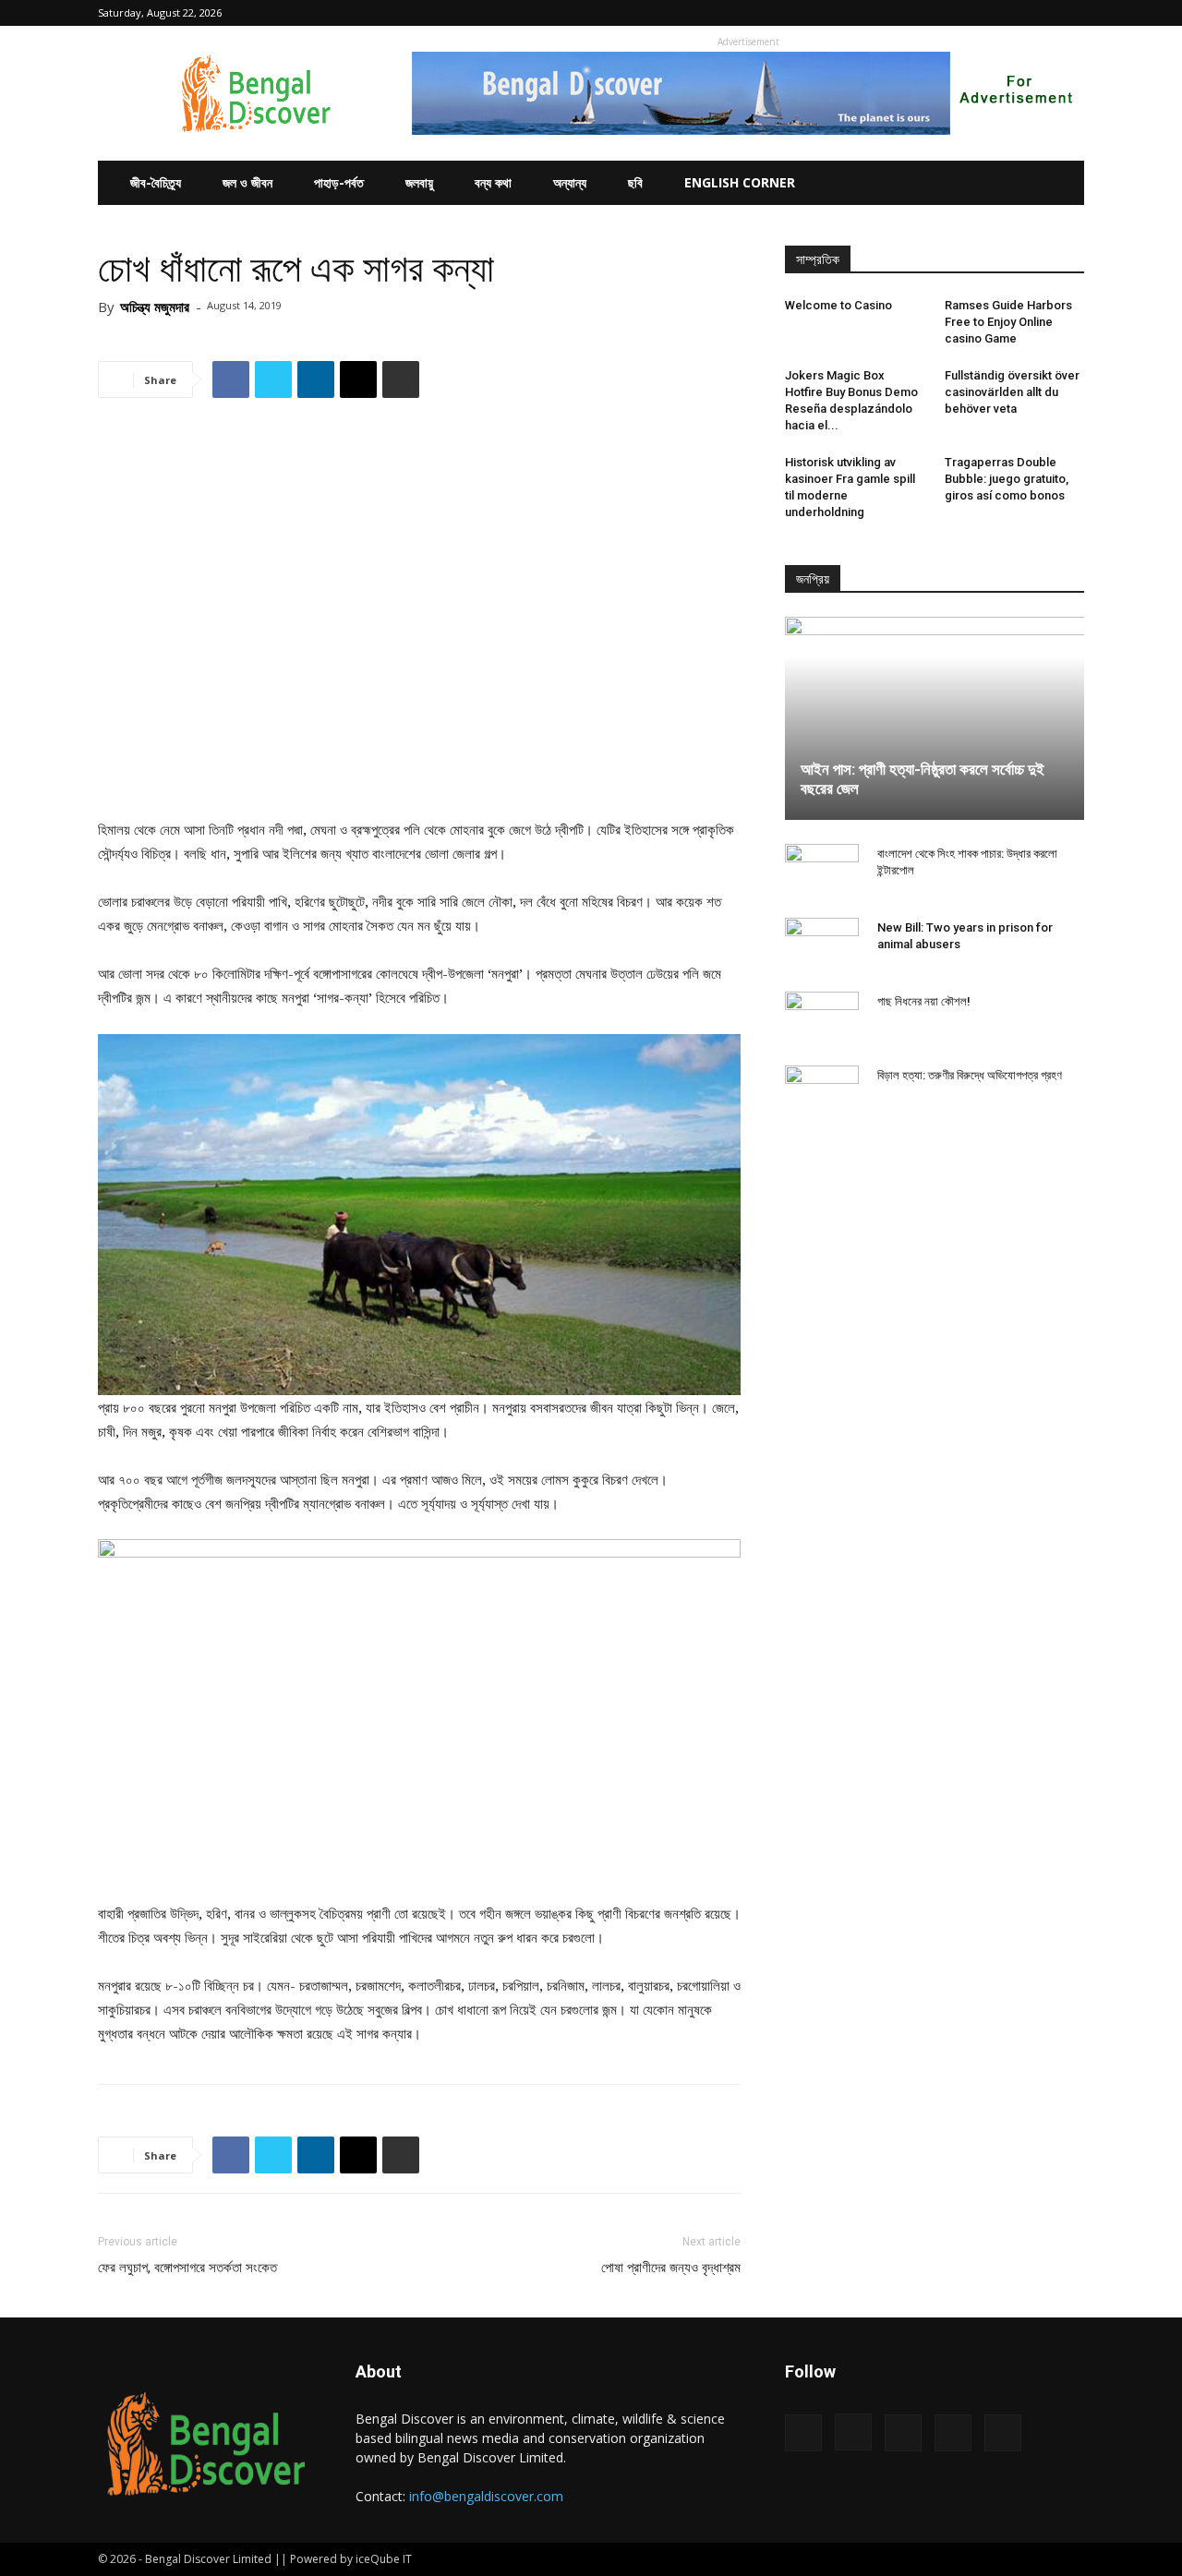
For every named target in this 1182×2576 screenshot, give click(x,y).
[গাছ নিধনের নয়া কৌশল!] (822, 1019)
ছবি (635, 182)
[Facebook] (948, 13)
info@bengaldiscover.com (486, 2496)
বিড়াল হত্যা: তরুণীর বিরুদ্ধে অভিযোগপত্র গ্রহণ (970, 1075)
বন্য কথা (493, 182)
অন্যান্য (570, 182)
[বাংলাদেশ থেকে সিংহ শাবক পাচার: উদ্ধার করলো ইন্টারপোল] (822, 872)
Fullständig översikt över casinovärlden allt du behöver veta (1012, 392)
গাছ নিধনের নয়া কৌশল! (924, 1001)
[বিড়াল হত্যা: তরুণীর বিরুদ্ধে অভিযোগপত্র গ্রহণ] (822, 1093)
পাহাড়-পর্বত (339, 182)
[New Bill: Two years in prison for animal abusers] (822, 945)
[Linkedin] (1009, 13)
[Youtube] (1070, 13)
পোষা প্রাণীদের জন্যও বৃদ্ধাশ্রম (671, 2268)
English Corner (740, 182)
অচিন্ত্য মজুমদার (155, 307)
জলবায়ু (419, 182)
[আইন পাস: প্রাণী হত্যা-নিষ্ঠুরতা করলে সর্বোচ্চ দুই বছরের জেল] (935, 718)
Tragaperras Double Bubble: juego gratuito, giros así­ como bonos (1007, 479)
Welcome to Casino (838, 305)
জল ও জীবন (247, 182)
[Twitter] (1040, 13)
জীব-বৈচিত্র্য (156, 182)
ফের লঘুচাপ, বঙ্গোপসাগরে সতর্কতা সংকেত (187, 2268)
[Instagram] (979, 13)
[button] (921, 12)
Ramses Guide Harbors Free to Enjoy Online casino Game (1008, 322)
